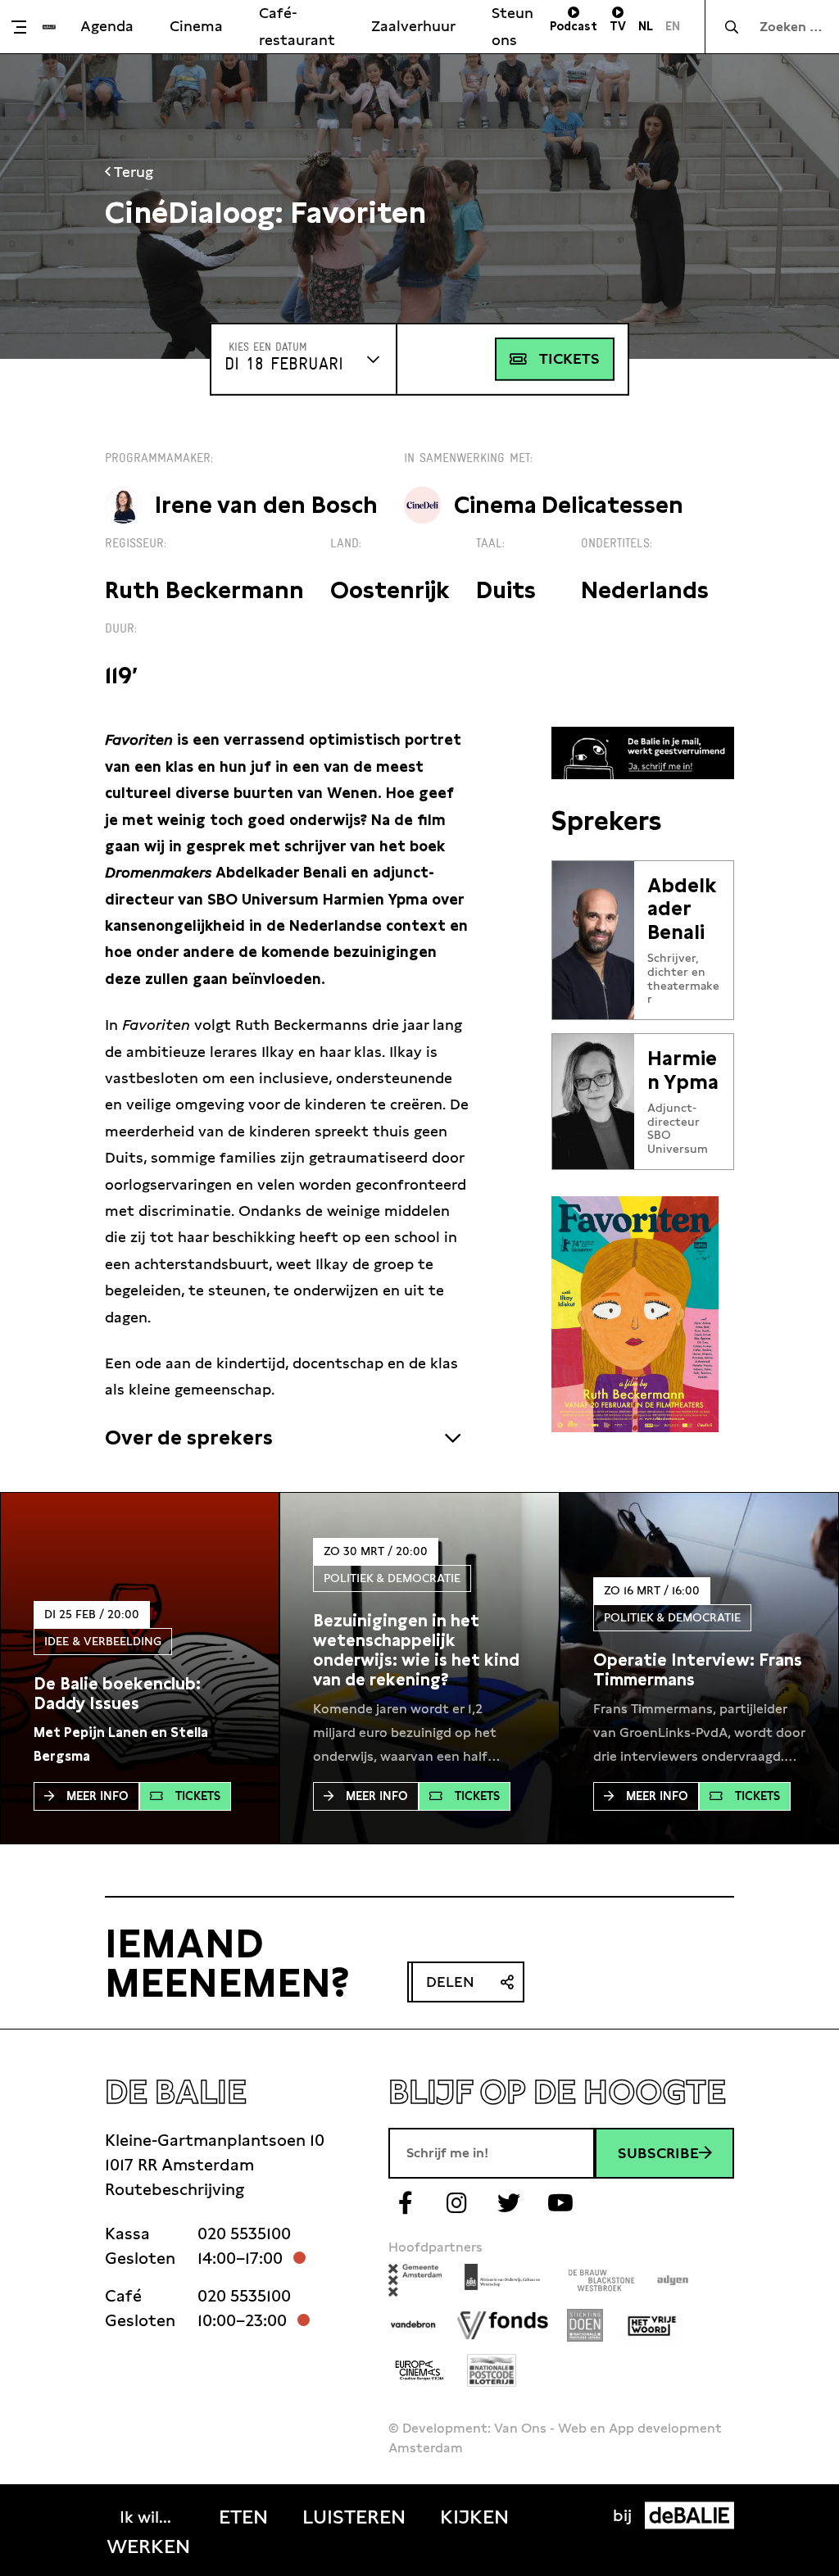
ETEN (243, 2517)
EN (673, 26)
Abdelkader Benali (682, 909)
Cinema (196, 26)
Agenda (107, 26)
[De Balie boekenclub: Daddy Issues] (140, 1694)
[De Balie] (49, 27)
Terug (132, 172)
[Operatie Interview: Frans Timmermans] (699, 1670)
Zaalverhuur (413, 26)
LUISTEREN (354, 2517)
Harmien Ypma (683, 1070)
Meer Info (98, 1796)
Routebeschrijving (175, 2189)
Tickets (569, 358)
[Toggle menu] (25, 27)
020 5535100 (244, 2234)
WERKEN (148, 2547)
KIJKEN (474, 2517)
